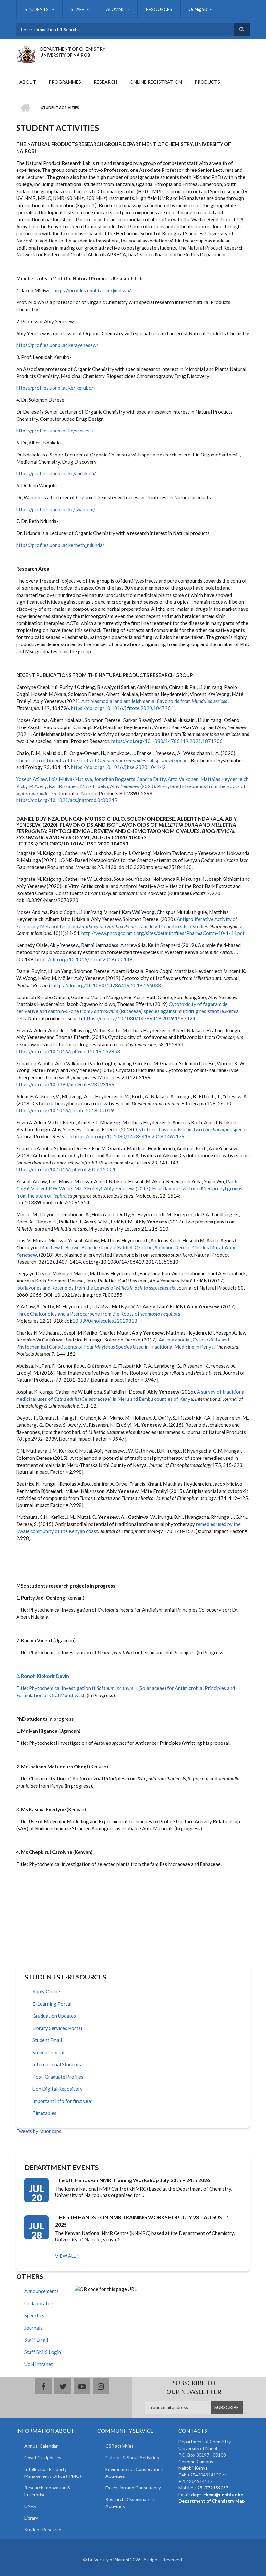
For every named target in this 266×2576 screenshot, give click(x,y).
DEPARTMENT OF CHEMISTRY (73, 49)
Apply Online (46, 1991)
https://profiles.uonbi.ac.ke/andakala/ (56, 473)
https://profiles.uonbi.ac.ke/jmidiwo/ (92, 290)
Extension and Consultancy (133, 2488)
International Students (57, 2064)
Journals (33, 2328)
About (28, 82)
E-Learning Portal (52, 2004)
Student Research (43, 2529)
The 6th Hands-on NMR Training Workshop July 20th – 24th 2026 (133, 2180)
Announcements (42, 2291)
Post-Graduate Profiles (58, 2077)
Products (207, 82)
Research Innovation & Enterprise (48, 2491)
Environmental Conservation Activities (134, 2473)
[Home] (26, 53)
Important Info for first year (63, 2101)
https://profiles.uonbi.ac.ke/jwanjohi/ (56, 509)
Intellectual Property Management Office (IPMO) (53, 2473)
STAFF (77, 9)
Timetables (44, 2113)
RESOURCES (159, 9)
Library (31, 2518)
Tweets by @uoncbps (39, 2131)
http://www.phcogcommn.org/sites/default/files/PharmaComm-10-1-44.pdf (163, 933)
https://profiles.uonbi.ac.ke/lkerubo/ (55, 388)
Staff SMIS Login (43, 2352)
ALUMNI (115, 9)
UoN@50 (198, 9)
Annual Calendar (41, 2446)
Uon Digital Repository (58, 2089)
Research (105, 82)
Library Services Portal (57, 2028)
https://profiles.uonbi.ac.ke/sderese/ (55, 431)
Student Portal (48, 2052)
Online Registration (156, 82)
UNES (30, 2506)
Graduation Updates (54, 2016)
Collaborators (40, 2303)
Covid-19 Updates (43, 2458)
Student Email (47, 2040)
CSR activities (120, 2446)
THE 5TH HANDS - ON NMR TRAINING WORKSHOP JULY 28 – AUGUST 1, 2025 (143, 2221)
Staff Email (36, 2340)
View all (66, 2256)
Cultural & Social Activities (132, 2458)
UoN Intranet (39, 2364)
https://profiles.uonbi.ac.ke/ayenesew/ (57, 345)
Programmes (65, 82)
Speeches (34, 2315)
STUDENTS (37, 9)
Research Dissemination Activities (130, 2503)
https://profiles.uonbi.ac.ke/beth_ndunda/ (60, 545)
